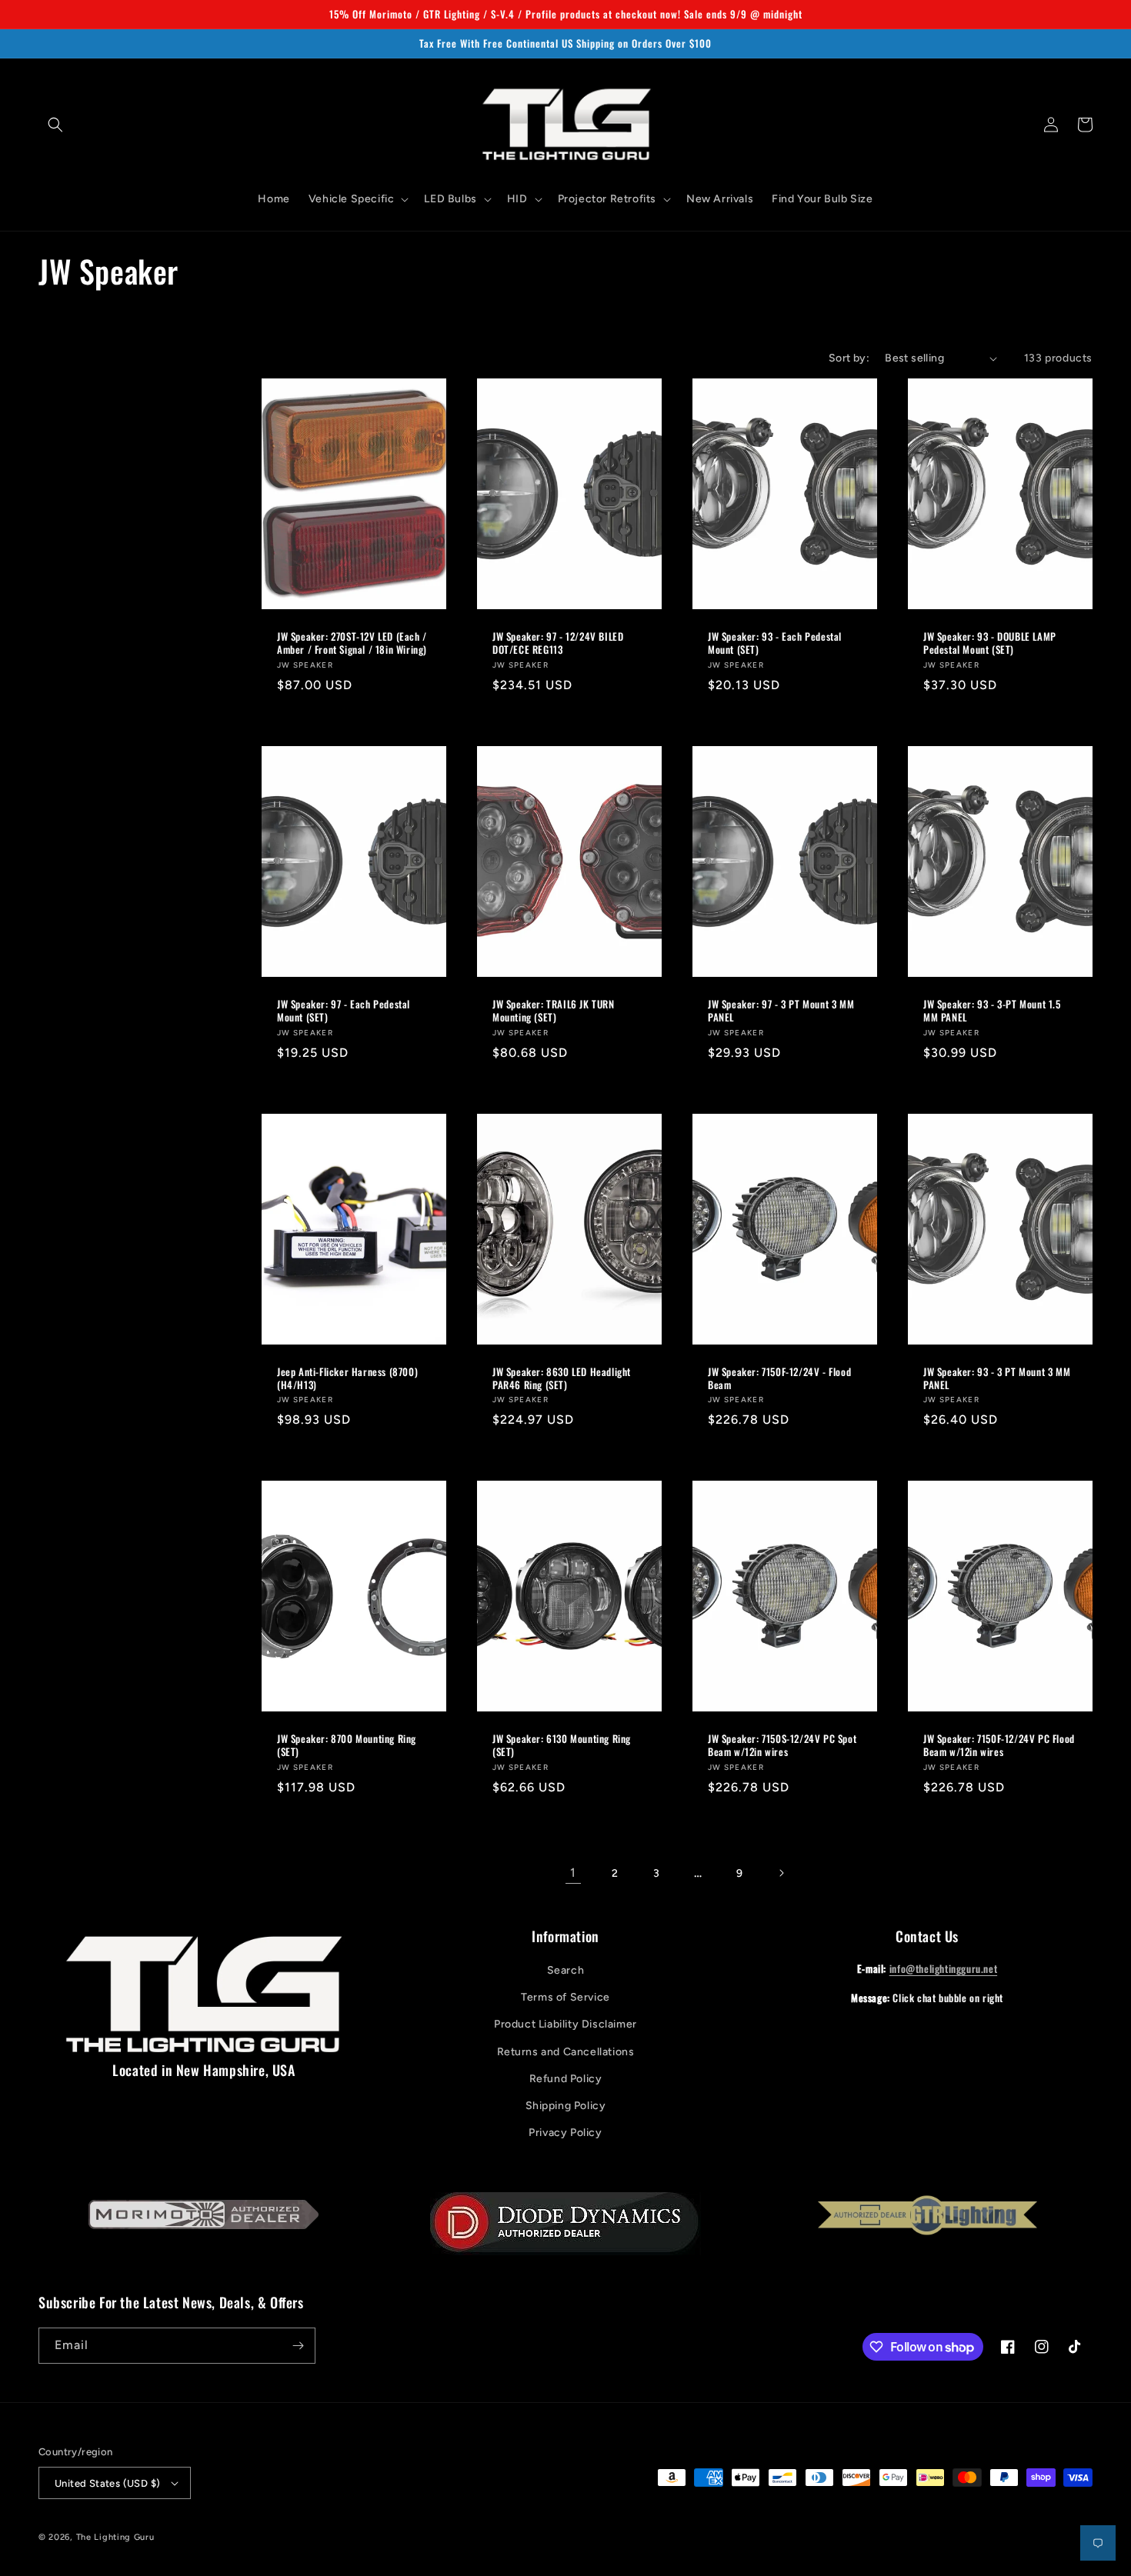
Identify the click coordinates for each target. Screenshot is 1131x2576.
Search (566, 1970)
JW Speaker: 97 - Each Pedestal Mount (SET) (344, 1011)
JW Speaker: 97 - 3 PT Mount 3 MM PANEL (781, 1011)
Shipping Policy (566, 2106)
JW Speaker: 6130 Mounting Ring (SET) (562, 1745)
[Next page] (781, 1873)
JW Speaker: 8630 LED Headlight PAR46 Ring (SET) (562, 1378)
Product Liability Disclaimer (565, 2024)
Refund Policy (566, 2079)
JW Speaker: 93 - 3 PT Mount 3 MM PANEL (997, 1378)
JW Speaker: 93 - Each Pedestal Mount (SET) (775, 643)
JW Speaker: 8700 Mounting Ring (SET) (347, 1745)
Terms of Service (565, 1997)
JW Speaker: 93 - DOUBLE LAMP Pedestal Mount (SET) (990, 643)
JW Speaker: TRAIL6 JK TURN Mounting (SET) (554, 1011)
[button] (55, 125)
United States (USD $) (107, 2483)
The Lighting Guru (115, 2537)
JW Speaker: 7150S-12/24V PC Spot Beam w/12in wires (782, 1745)
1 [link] (573, 1873)
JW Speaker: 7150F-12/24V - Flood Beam (779, 1378)
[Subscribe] (298, 2346)
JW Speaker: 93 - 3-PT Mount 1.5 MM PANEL (992, 1011)
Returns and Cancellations (566, 2052)
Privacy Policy (565, 2133)
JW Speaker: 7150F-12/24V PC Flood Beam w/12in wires (999, 1745)
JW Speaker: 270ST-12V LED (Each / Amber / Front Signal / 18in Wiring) (352, 643)
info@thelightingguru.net (943, 1968)
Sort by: (849, 358)
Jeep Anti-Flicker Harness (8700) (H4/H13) (347, 1378)
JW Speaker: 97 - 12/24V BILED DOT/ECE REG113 (558, 643)
